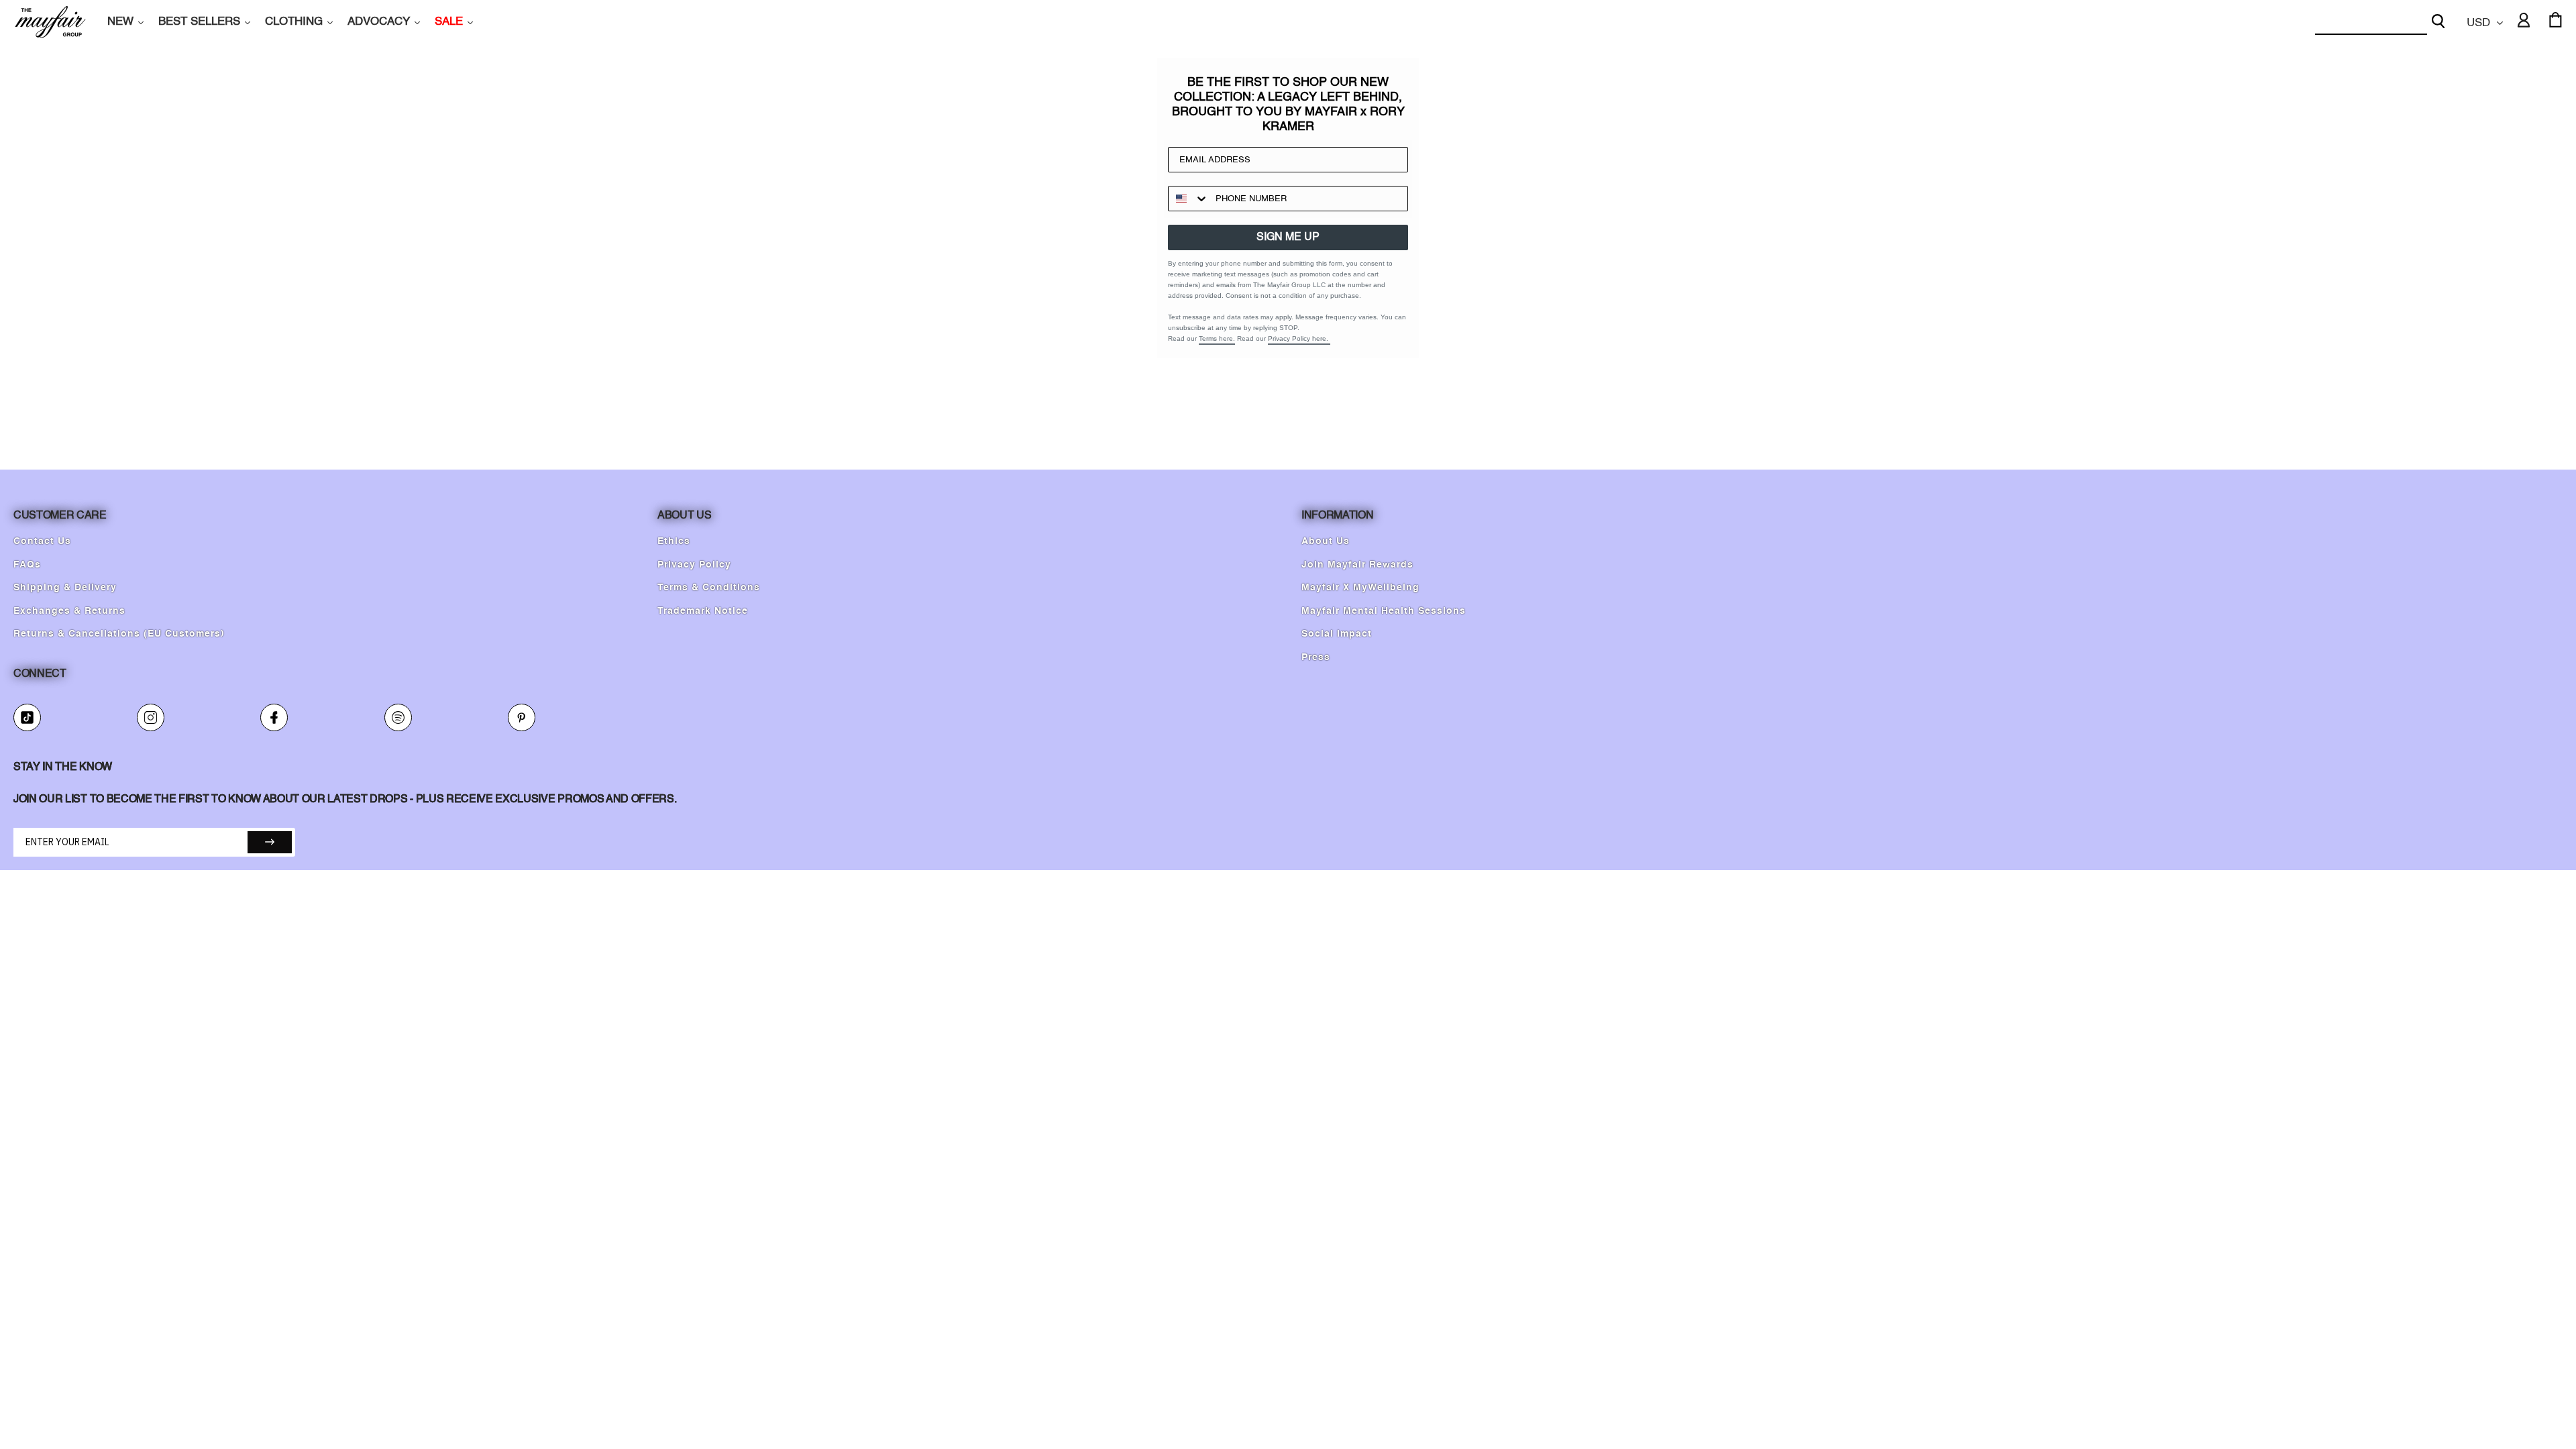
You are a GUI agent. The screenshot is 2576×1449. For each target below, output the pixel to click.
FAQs (27, 565)
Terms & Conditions (709, 588)
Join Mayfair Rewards (1357, 565)
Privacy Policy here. (1299, 338)
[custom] (27, 717)
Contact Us (42, 541)
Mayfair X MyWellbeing (1360, 588)
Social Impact (1337, 634)
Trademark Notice (703, 611)
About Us (1326, 541)
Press (1316, 657)
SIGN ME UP (1288, 237)
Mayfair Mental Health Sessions (1384, 611)
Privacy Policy (694, 565)
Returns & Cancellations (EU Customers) (119, 634)
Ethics (674, 541)
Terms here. (1217, 338)
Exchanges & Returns (69, 611)
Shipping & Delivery (65, 588)
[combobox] (2371, 22)
